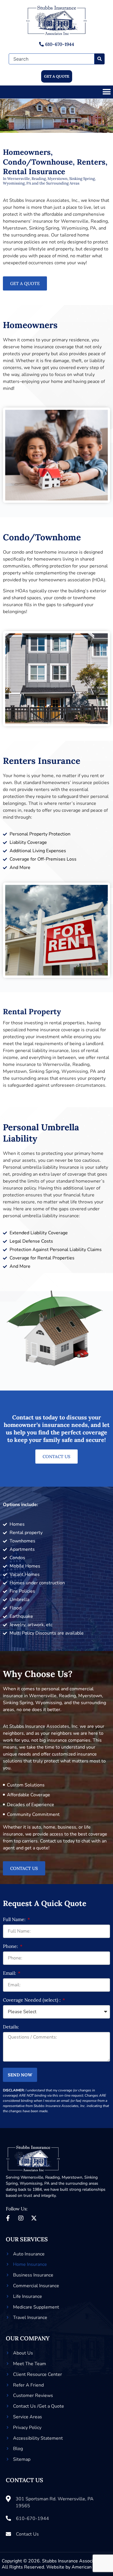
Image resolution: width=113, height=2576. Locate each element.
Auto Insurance (29, 2254)
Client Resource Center (38, 2374)
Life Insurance (28, 2296)
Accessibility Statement (38, 2438)
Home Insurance (30, 2264)
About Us (23, 2353)
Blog (18, 2449)
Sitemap (22, 2459)
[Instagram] (21, 2218)
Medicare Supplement (36, 2307)
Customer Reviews (33, 2396)
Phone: (11, 1946)
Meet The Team (30, 2364)
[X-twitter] (34, 2218)
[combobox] (52, 59)
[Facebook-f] (8, 2218)
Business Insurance (33, 2275)
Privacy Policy (27, 2428)
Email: (10, 1973)
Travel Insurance (30, 2318)
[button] (106, 92)
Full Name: (15, 1920)
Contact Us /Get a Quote (39, 2406)
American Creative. (92, 2567)
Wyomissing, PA (35, 2183)
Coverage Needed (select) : (32, 2000)
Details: (11, 2027)
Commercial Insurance (36, 2286)
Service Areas (28, 2417)
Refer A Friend (28, 2385)
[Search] (100, 59)
